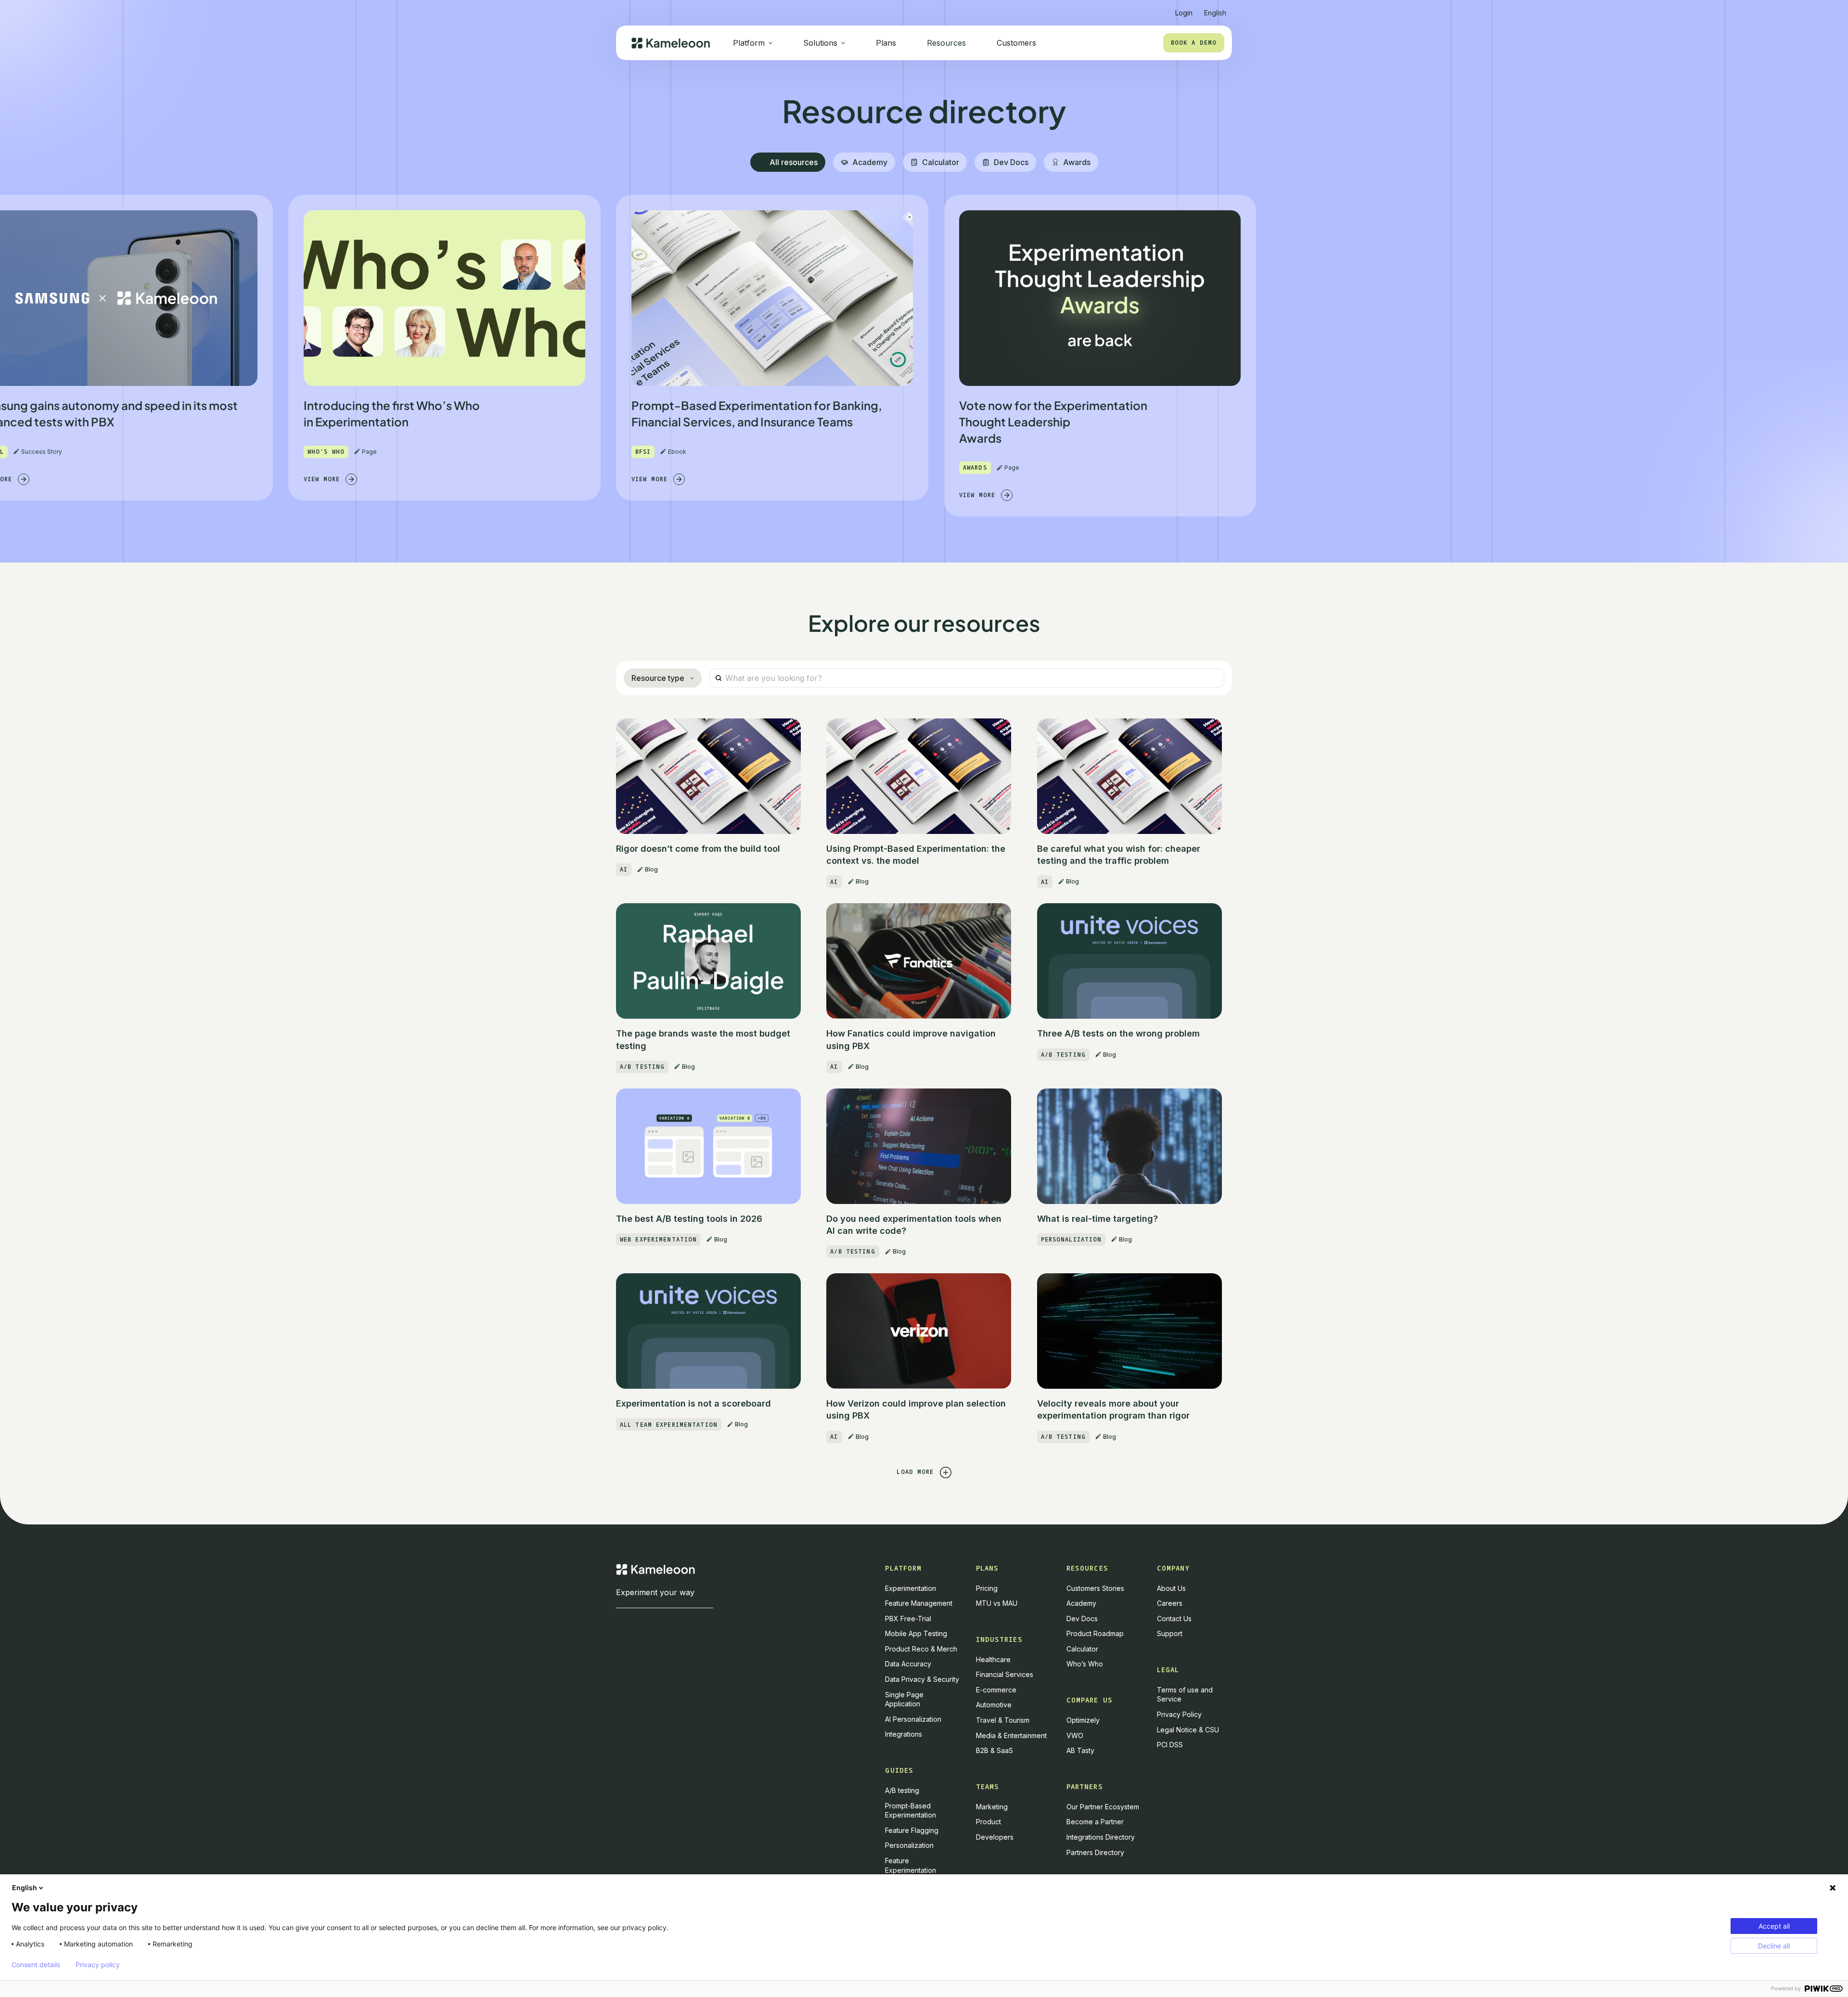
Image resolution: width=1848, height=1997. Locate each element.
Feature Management (919, 1603)
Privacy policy (98, 1965)
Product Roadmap (1095, 1633)
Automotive (994, 1705)
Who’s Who (1085, 1664)
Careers (1170, 1603)
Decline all (1774, 1946)
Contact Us (1174, 1619)
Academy (1081, 1603)
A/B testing (902, 1790)
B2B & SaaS (995, 1750)
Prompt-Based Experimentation (911, 1811)
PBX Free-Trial (908, 1619)
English (25, 1888)
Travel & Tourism (1003, 1720)
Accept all (1774, 1926)
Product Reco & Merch (921, 1649)
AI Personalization (913, 1719)
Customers (1016, 43)
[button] (1215, 9)
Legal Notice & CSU (1188, 1730)
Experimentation (911, 1588)
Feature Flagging (912, 1830)
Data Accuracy (908, 1664)
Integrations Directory (1101, 1837)
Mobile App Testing (916, 1633)
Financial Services (1005, 1674)
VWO (1075, 1735)
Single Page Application (904, 1699)
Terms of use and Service (1185, 1695)
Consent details (36, 1965)
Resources (946, 43)
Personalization (909, 1845)
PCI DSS (1170, 1745)
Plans (886, 43)
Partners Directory (1095, 1852)
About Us (1171, 1588)
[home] (671, 43)
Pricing (987, 1588)
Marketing (992, 1807)
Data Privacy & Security (922, 1679)
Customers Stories (1095, 1588)
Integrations (904, 1734)
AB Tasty (1080, 1750)
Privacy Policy (1179, 1714)
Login (1184, 13)
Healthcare (993, 1659)
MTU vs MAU (997, 1603)
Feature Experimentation (911, 1865)
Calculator (1082, 1649)
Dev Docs (1082, 1619)
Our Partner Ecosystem (1103, 1807)
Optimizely (1083, 1720)
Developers (995, 1837)
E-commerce (996, 1690)
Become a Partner (1095, 1822)
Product (988, 1822)
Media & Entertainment (1011, 1735)
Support (1170, 1633)
